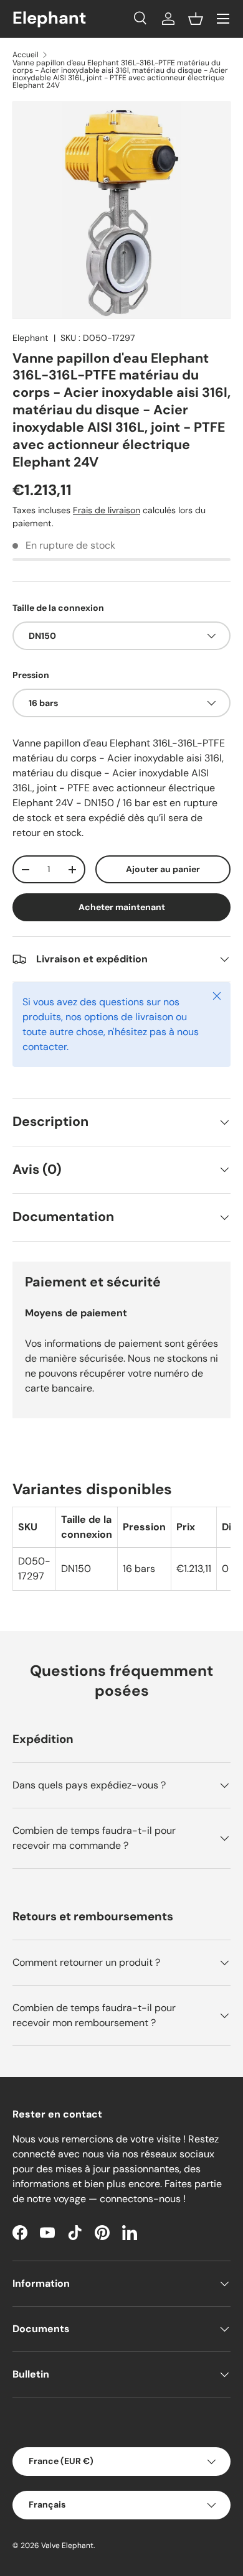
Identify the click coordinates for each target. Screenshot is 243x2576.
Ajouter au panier (163, 869)
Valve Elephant (67, 2546)
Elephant (31, 338)
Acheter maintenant (122, 907)
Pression (31, 675)
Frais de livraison (107, 510)
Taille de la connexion (58, 608)
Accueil (26, 55)
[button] (196, 19)
